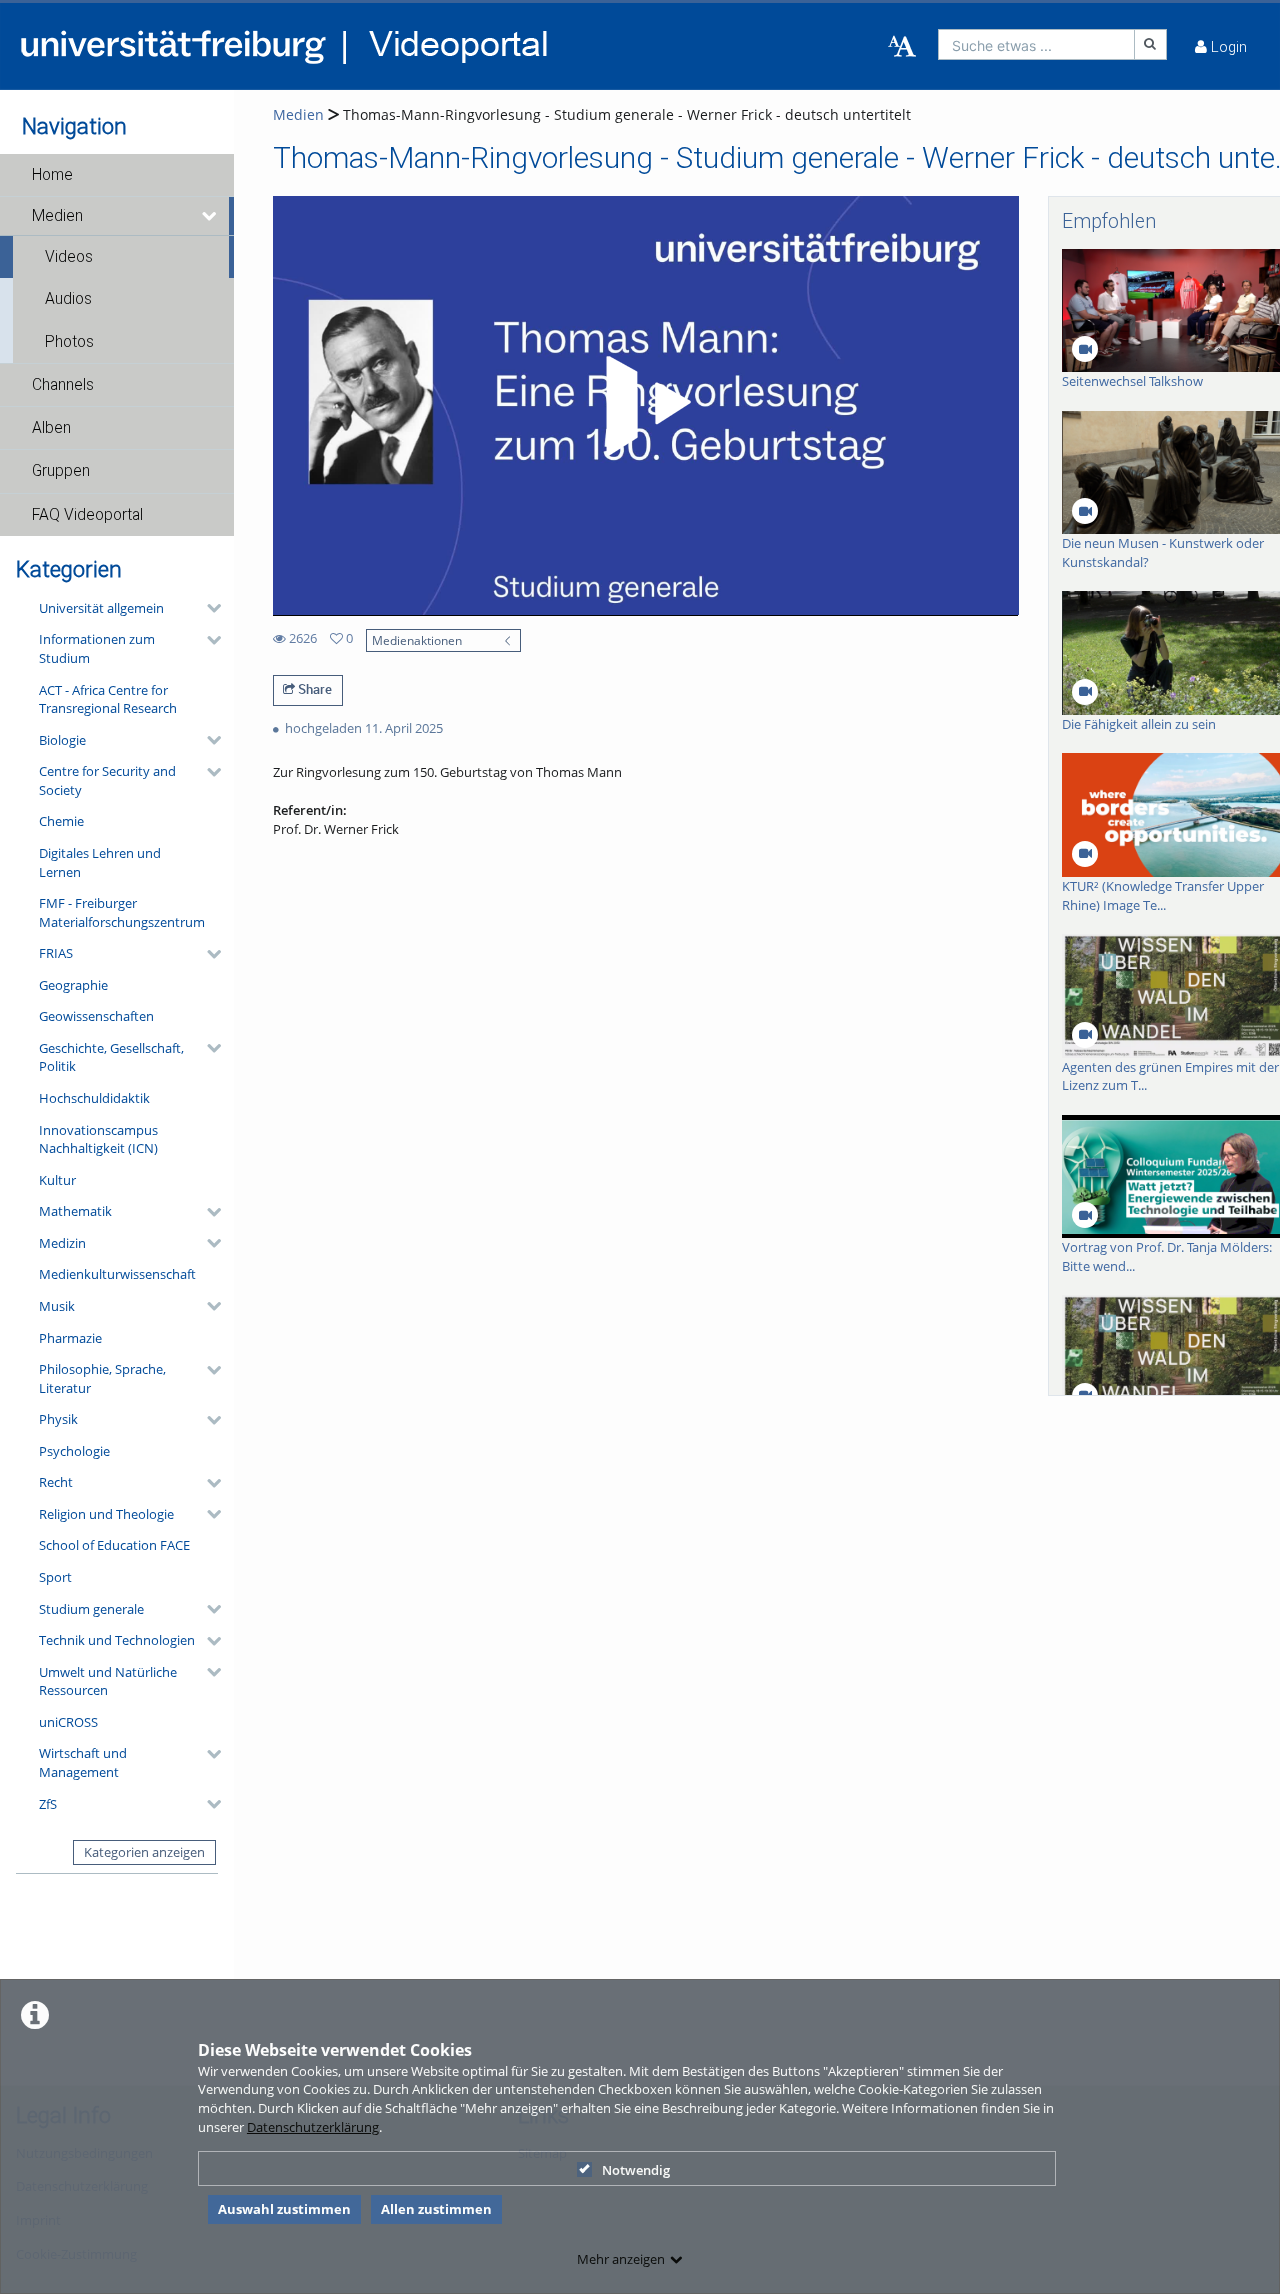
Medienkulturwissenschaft (117, 1274)
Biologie (62, 740)
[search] (1036, 44)
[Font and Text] (902, 47)
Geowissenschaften (96, 1016)
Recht (56, 1482)
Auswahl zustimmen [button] (284, 2209)
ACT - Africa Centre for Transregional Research (108, 699)
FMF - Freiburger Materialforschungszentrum (122, 912)
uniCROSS (68, 1722)
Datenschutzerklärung (313, 2127)
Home (52, 175)
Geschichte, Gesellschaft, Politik (111, 1057)
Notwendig (636, 2170)
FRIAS (56, 953)
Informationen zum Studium (97, 648)
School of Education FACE (114, 1545)
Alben (51, 428)
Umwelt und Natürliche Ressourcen (108, 1681)
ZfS (48, 1804)
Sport (55, 1577)
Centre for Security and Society (107, 780)
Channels (63, 385)
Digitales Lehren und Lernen (100, 862)
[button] (117, 175)
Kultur (57, 1180)
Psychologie (74, 1451)
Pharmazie (70, 1338)
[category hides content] (208, 608)
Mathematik (75, 1211)
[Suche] (1151, 44)
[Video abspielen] (645, 406)
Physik (58, 1419)
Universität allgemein (101, 608)
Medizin (62, 1243)
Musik (57, 1306)
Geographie (73, 985)
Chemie (61, 821)
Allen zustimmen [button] (436, 2209)
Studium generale (91, 1609)
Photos (69, 342)
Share (313, 689)
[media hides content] (210, 216)
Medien (57, 216)
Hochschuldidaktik (94, 1098)
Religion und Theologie (106, 1514)
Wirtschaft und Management (83, 1762)
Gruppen (61, 471)
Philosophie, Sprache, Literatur (102, 1378)
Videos (69, 257)
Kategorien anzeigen (144, 1852)
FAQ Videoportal (87, 515)
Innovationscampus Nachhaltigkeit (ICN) (98, 1139)
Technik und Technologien (117, 1640)
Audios (68, 299)
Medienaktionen (417, 640)
